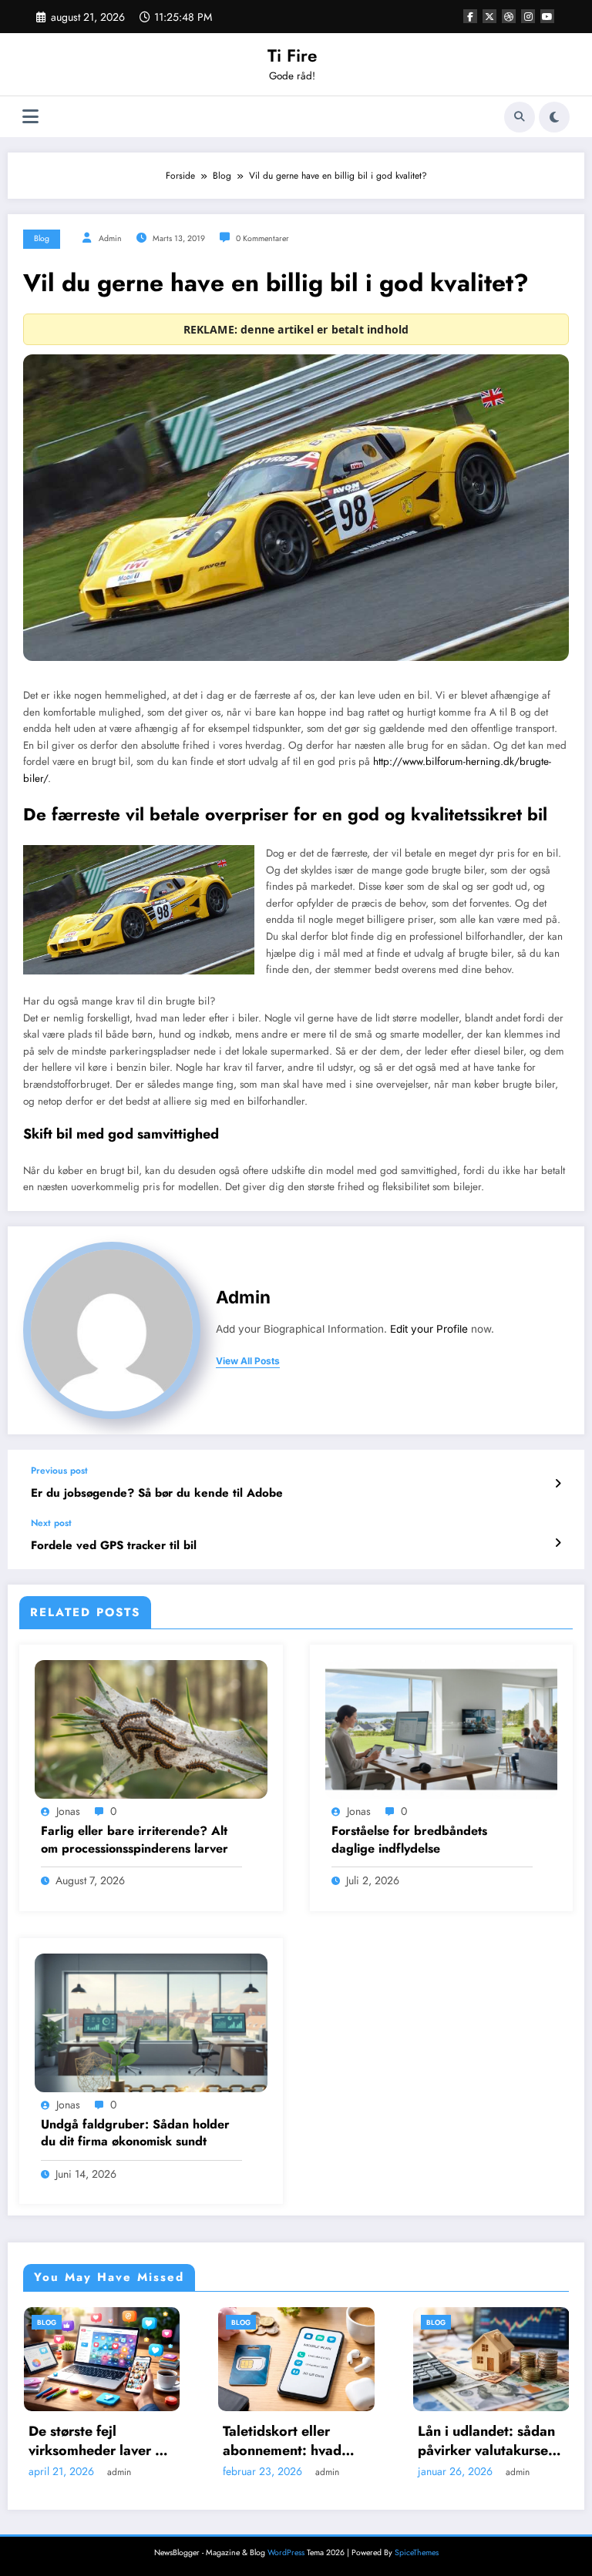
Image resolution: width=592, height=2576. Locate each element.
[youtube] (547, 16)
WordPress (286, 2553)
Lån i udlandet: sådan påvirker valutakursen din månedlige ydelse (294, 2441)
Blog (42, 238)
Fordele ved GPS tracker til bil (114, 1546)
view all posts (248, 1361)
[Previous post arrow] (558, 1484)
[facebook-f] (470, 16)
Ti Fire (292, 55)
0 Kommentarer (262, 238)
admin (110, 238)
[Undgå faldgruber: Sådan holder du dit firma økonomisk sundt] (151, 2021)
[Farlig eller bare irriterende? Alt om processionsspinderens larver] (151, 1729)
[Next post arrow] (558, 1543)
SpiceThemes (417, 2553)
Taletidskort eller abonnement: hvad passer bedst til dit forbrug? (89, 2441)
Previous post (59, 1471)
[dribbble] (509, 16)
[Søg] (520, 117)
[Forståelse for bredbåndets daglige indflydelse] (442, 1729)
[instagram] (528, 16)
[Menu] (30, 117)
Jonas (68, 1811)
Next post (51, 1523)
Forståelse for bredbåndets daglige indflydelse (409, 1840)
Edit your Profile (429, 1329)
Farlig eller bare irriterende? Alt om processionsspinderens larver (135, 1840)
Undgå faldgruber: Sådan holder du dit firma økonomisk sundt (135, 2133)
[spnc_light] (554, 117)
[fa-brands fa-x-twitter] (489, 16)
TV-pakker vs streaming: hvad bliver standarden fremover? (491, 2441)
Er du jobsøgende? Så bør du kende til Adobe (157, 1493)
